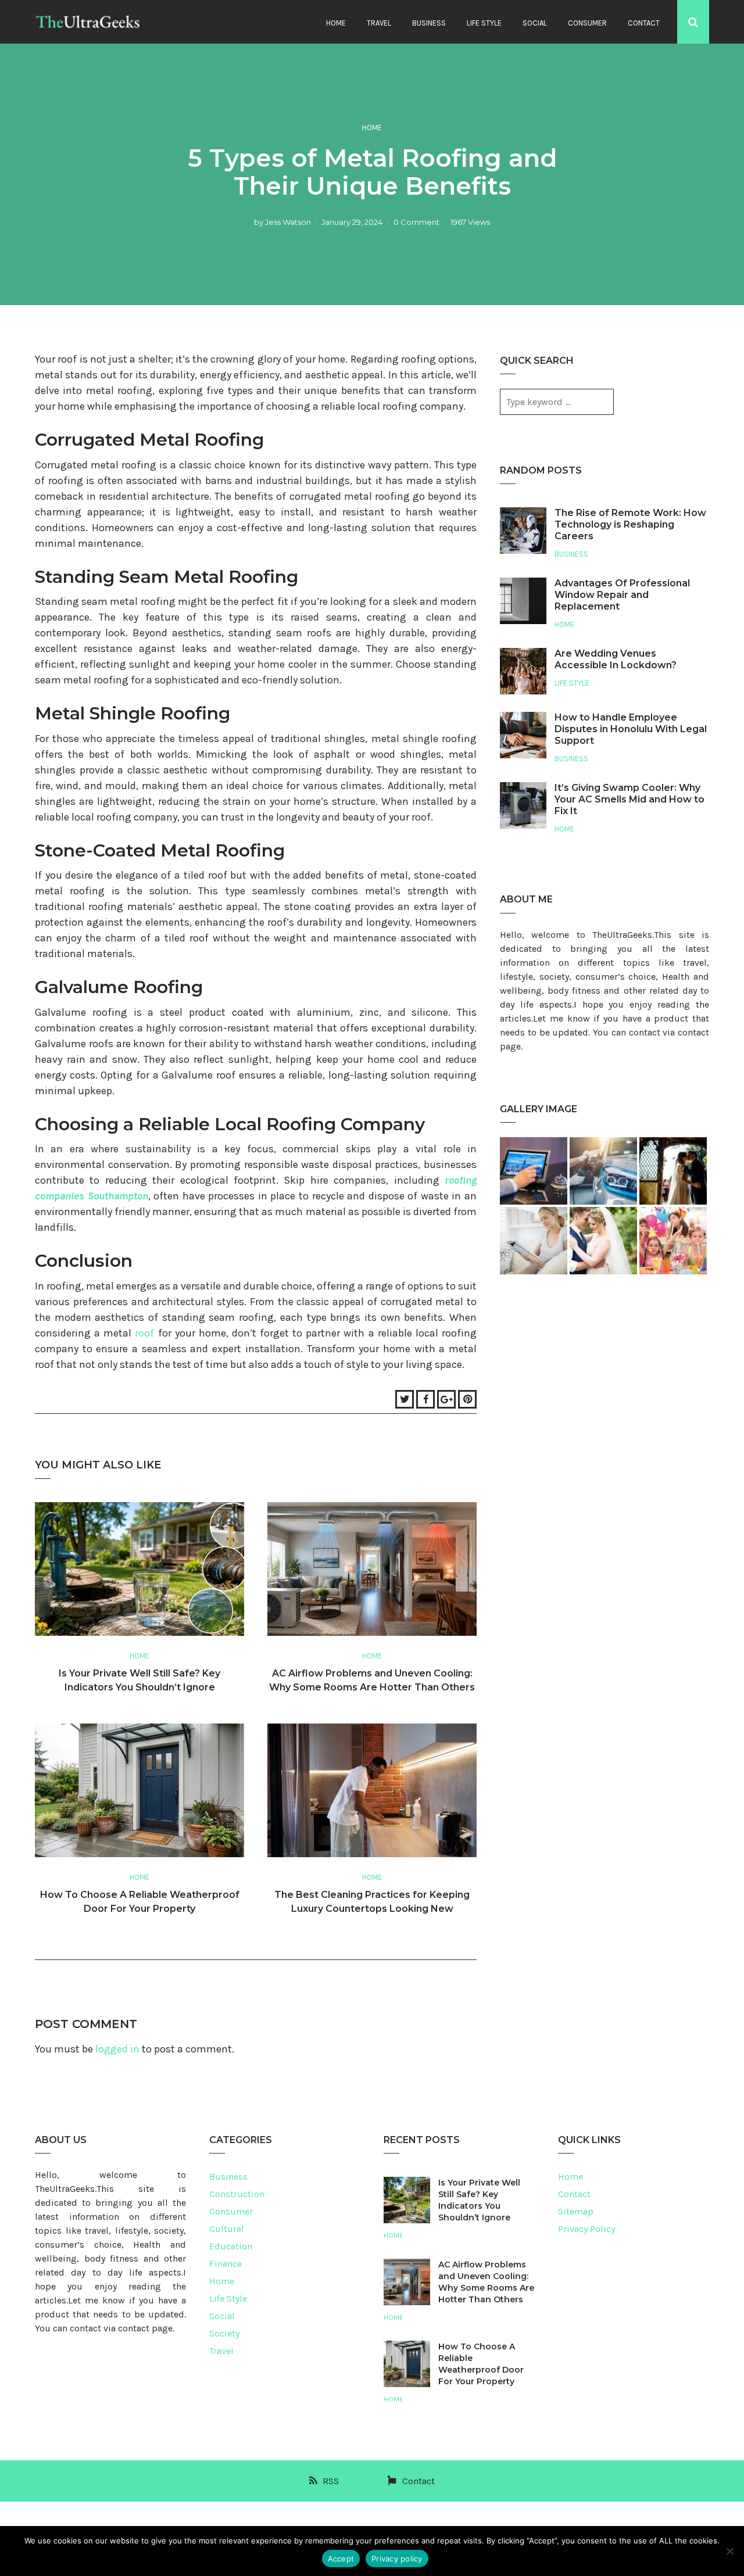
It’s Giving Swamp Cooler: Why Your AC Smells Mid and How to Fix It (629, 799)
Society (224, 2333)
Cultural (227, 2229)
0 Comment (416, 222)
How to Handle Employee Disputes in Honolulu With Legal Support (631, 729)
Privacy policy (397, 2559)
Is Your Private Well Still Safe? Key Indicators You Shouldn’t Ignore (479, 2200)
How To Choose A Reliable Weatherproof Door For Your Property (481, 2364)
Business (429, 23)
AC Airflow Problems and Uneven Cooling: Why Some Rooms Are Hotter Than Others (486, 2282)
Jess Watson (288, 222)
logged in (117, 2049)
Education (231, 2246)
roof (144, 1333)
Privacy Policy (586, 2229)
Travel (379, 23)
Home (336, 23)
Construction (237, 2194)
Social (535, 23)
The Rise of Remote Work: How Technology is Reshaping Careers (630, 524)
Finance (226, 2264)
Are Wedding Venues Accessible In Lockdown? (616, 659)
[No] (729, 2551)
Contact (644, 23)
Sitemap (576, 2211)
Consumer (587, 23)
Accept (341, 2559)
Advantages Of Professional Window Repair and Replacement (622, 595)
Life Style (484, 23)
